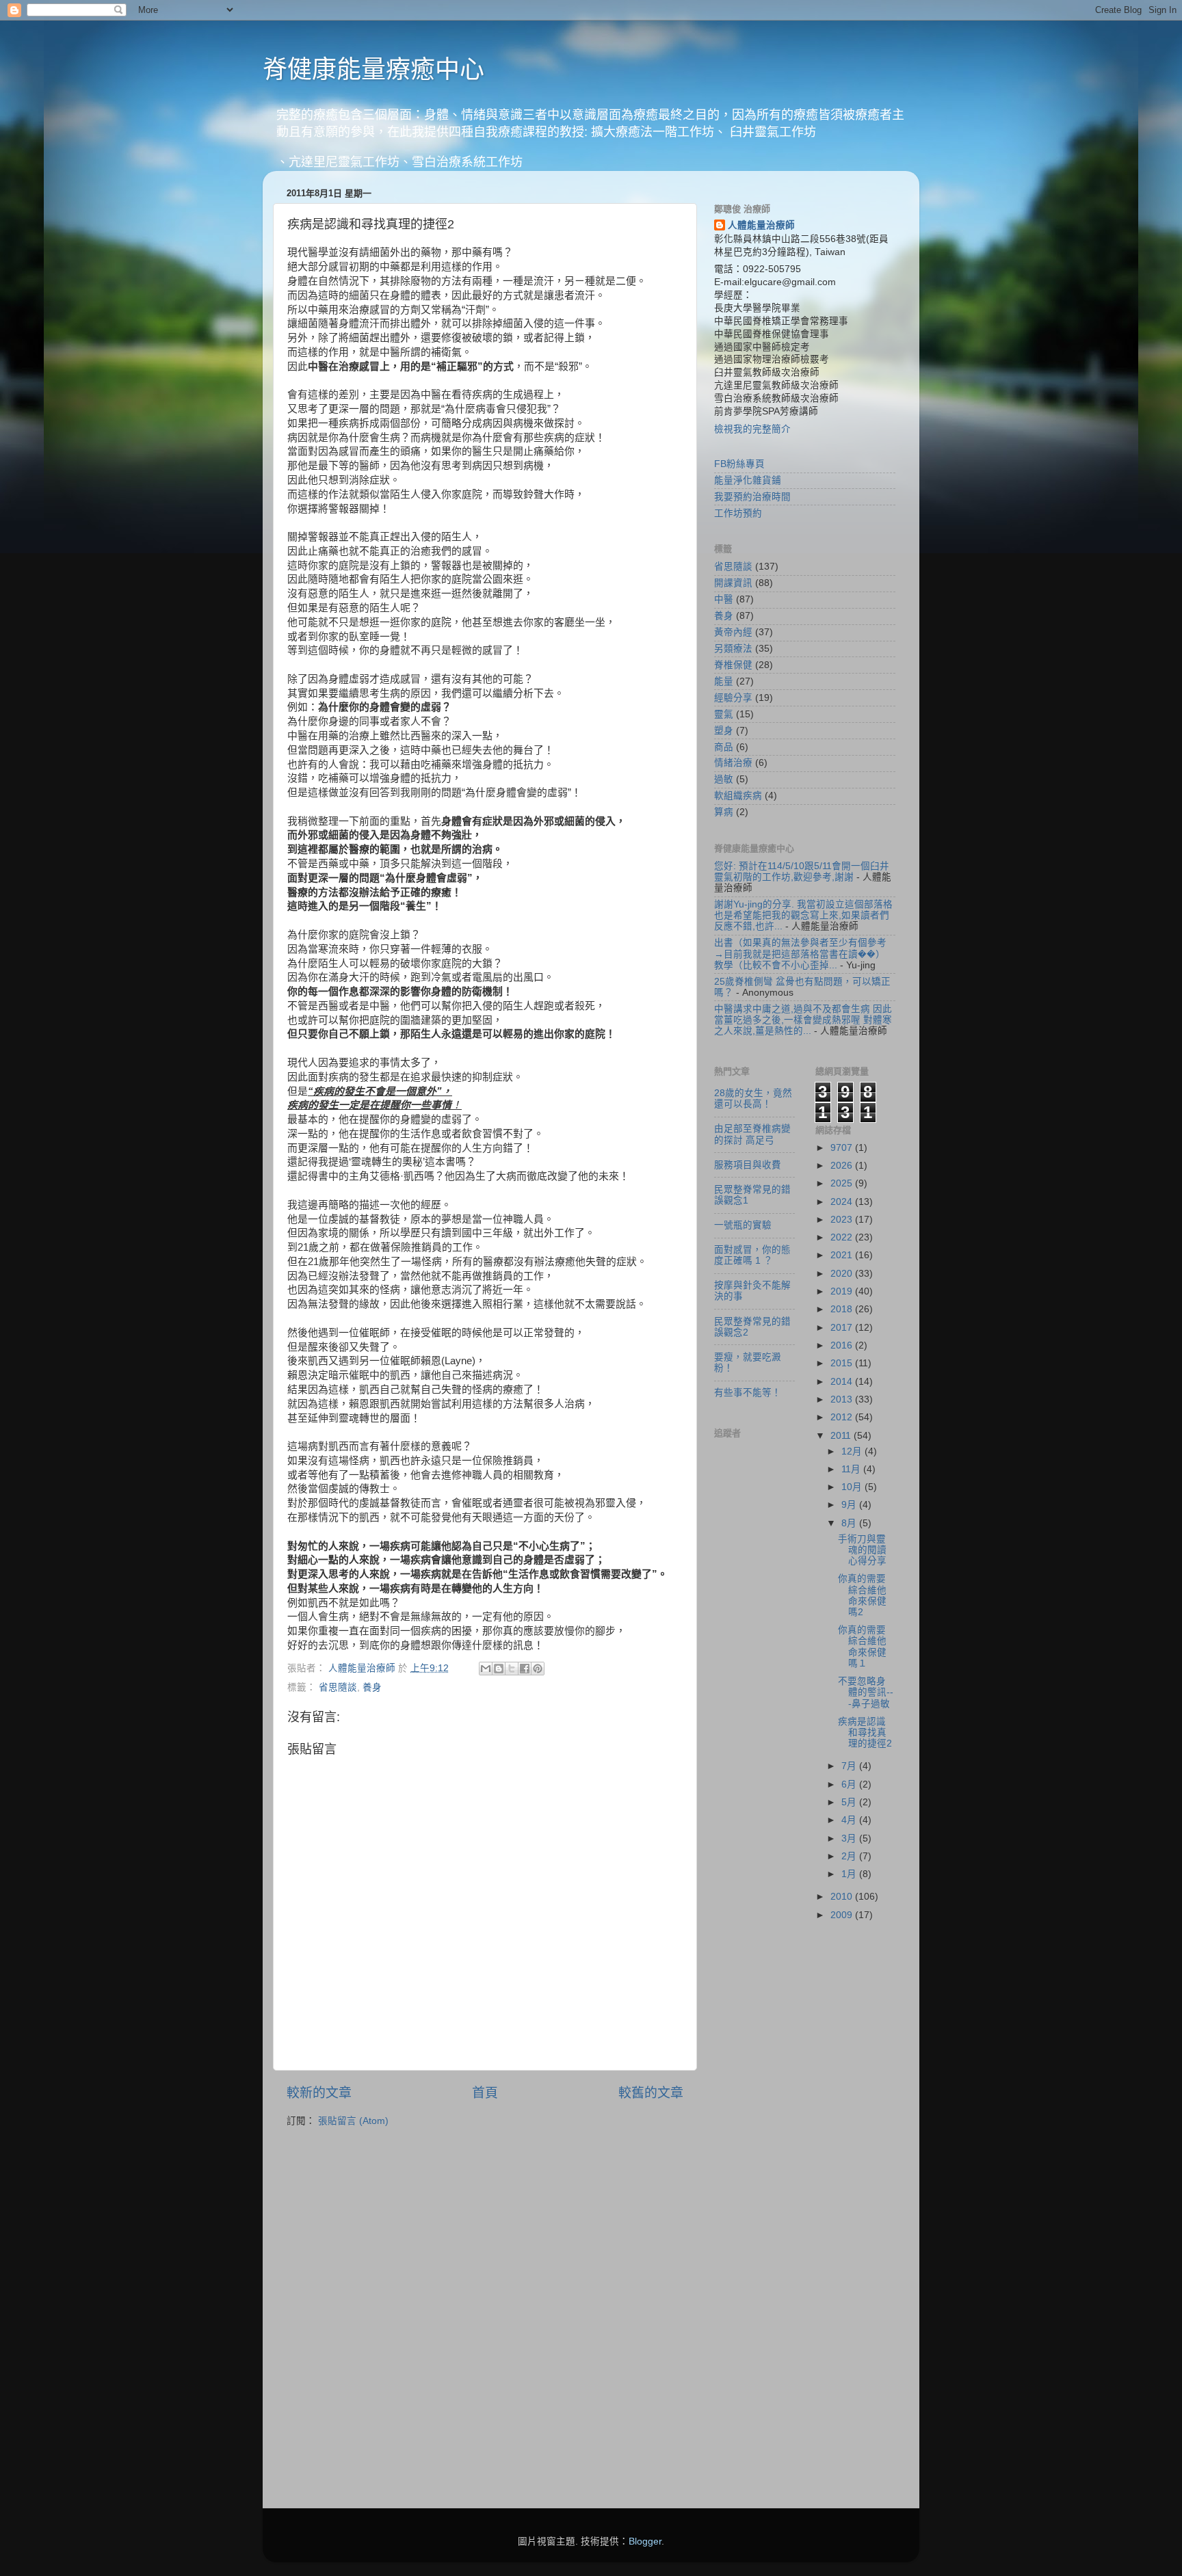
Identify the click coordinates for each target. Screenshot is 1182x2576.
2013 (843, 1399)
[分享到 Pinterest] (538, 1669)
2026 (843, 1166)
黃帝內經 (733, 632)
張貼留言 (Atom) (353, 2121)
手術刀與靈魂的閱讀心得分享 (862, 1550)
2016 (843, 1345)
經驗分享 (733, 698)
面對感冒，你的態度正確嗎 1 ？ (752, 1255)
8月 (850, 1523)
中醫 (724, 599)
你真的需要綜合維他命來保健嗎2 (862, 1595)
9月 (850, 1505)
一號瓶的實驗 (743, 1225)
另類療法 (733, 649)
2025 (843, 1183)
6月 (850, 1784)
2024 (843, 1202)
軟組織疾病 (738, 796)
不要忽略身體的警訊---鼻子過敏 (866, 1692)
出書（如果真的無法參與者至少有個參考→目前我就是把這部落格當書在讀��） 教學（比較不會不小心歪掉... (800, 954)
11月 (852, 1469)
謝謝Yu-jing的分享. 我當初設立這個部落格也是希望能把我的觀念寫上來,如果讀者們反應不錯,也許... (803, 915)
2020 (843, 1274)
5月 (850, 1802)
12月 (853, 1451)
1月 (850, 1874)
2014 (843, 1382)
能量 (724, 681)
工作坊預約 (738, 513)
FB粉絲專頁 (739, 464)
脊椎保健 (733, 665)
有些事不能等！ (748, 1393)
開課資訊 (733, 583)
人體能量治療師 (761, 225)
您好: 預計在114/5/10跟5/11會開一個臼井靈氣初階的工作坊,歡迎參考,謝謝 (802, 872)
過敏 (724, 779)
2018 (843, 1309)
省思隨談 (338, 1687)
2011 (842, 1436)
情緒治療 (733, 763)
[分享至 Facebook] (525, 1669)
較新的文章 (319, 2093)
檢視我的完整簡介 (752, 429)
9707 (843, 1148)
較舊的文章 (651, 2093)
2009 (843, 1915)
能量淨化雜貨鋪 (748, 480)
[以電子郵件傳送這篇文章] (486, 1669)
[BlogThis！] (499, 1669)
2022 (843, 1237)
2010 (843, 1897)
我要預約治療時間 (752, 497)
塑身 (724, 731)
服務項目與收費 (748, 1165)
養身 (372, 1687)
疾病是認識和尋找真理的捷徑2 (865, 1732)
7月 (850, 1766)
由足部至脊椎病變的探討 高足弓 (752, 1134)
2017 (843, 1328)
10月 (853, 1487)
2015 (843, 1363)
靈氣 (724, 714)
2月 (850, 1856)
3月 (850, 1838)
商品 (724, 747)
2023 (843, 1220)
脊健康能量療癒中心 (373, 69)
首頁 (485, 2093)
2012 (843, 1417)
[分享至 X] (512, 1669)
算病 (724, 812)
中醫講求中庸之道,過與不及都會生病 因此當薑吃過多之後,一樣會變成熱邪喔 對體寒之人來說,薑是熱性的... (803, 1020)
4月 (850, 1820)
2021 (843, 1255)
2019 (843, 1291)
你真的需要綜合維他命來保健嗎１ (862, 1647)
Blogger (645, 2541)
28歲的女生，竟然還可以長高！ (753, 1099)
